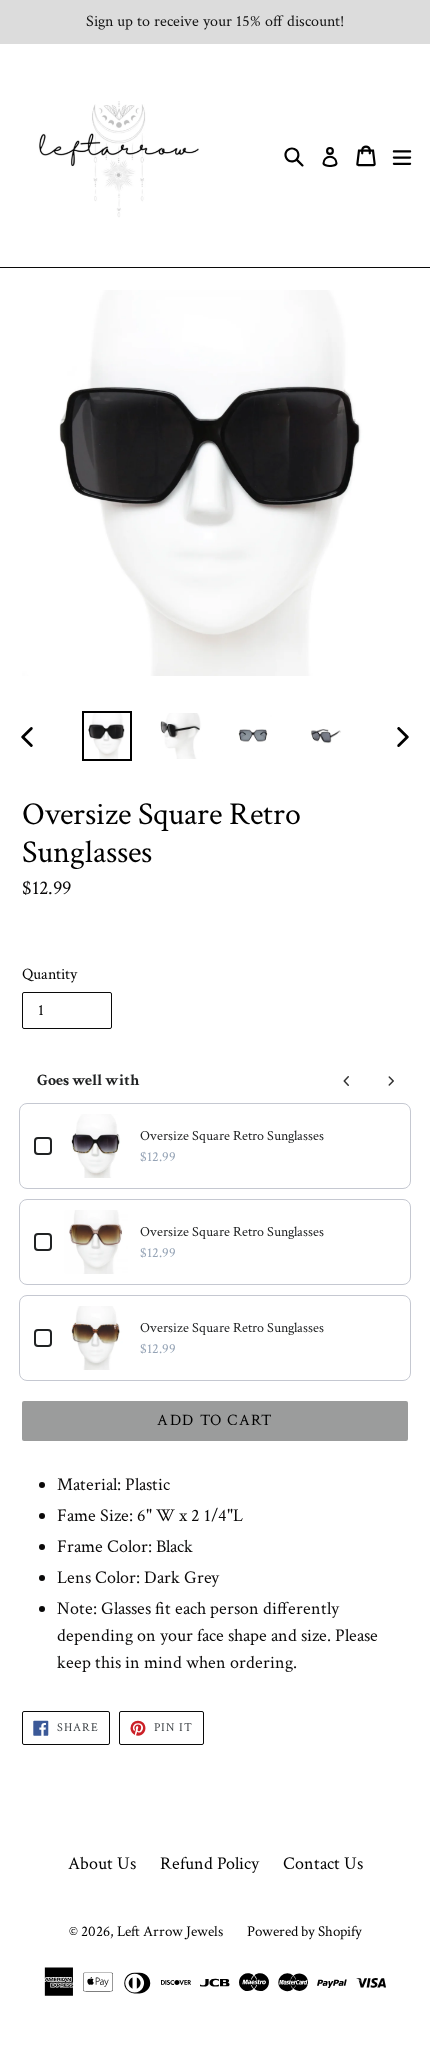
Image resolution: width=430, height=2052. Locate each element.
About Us (102, 1863)
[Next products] (391, 1081)
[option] (106, 736)
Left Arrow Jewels (170, 1931)
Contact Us (323, 1863)
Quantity (49, 974)
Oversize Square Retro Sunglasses (232, 1136)
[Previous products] (347, 1081)
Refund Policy (209, 1863)
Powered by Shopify (304, 1931)
